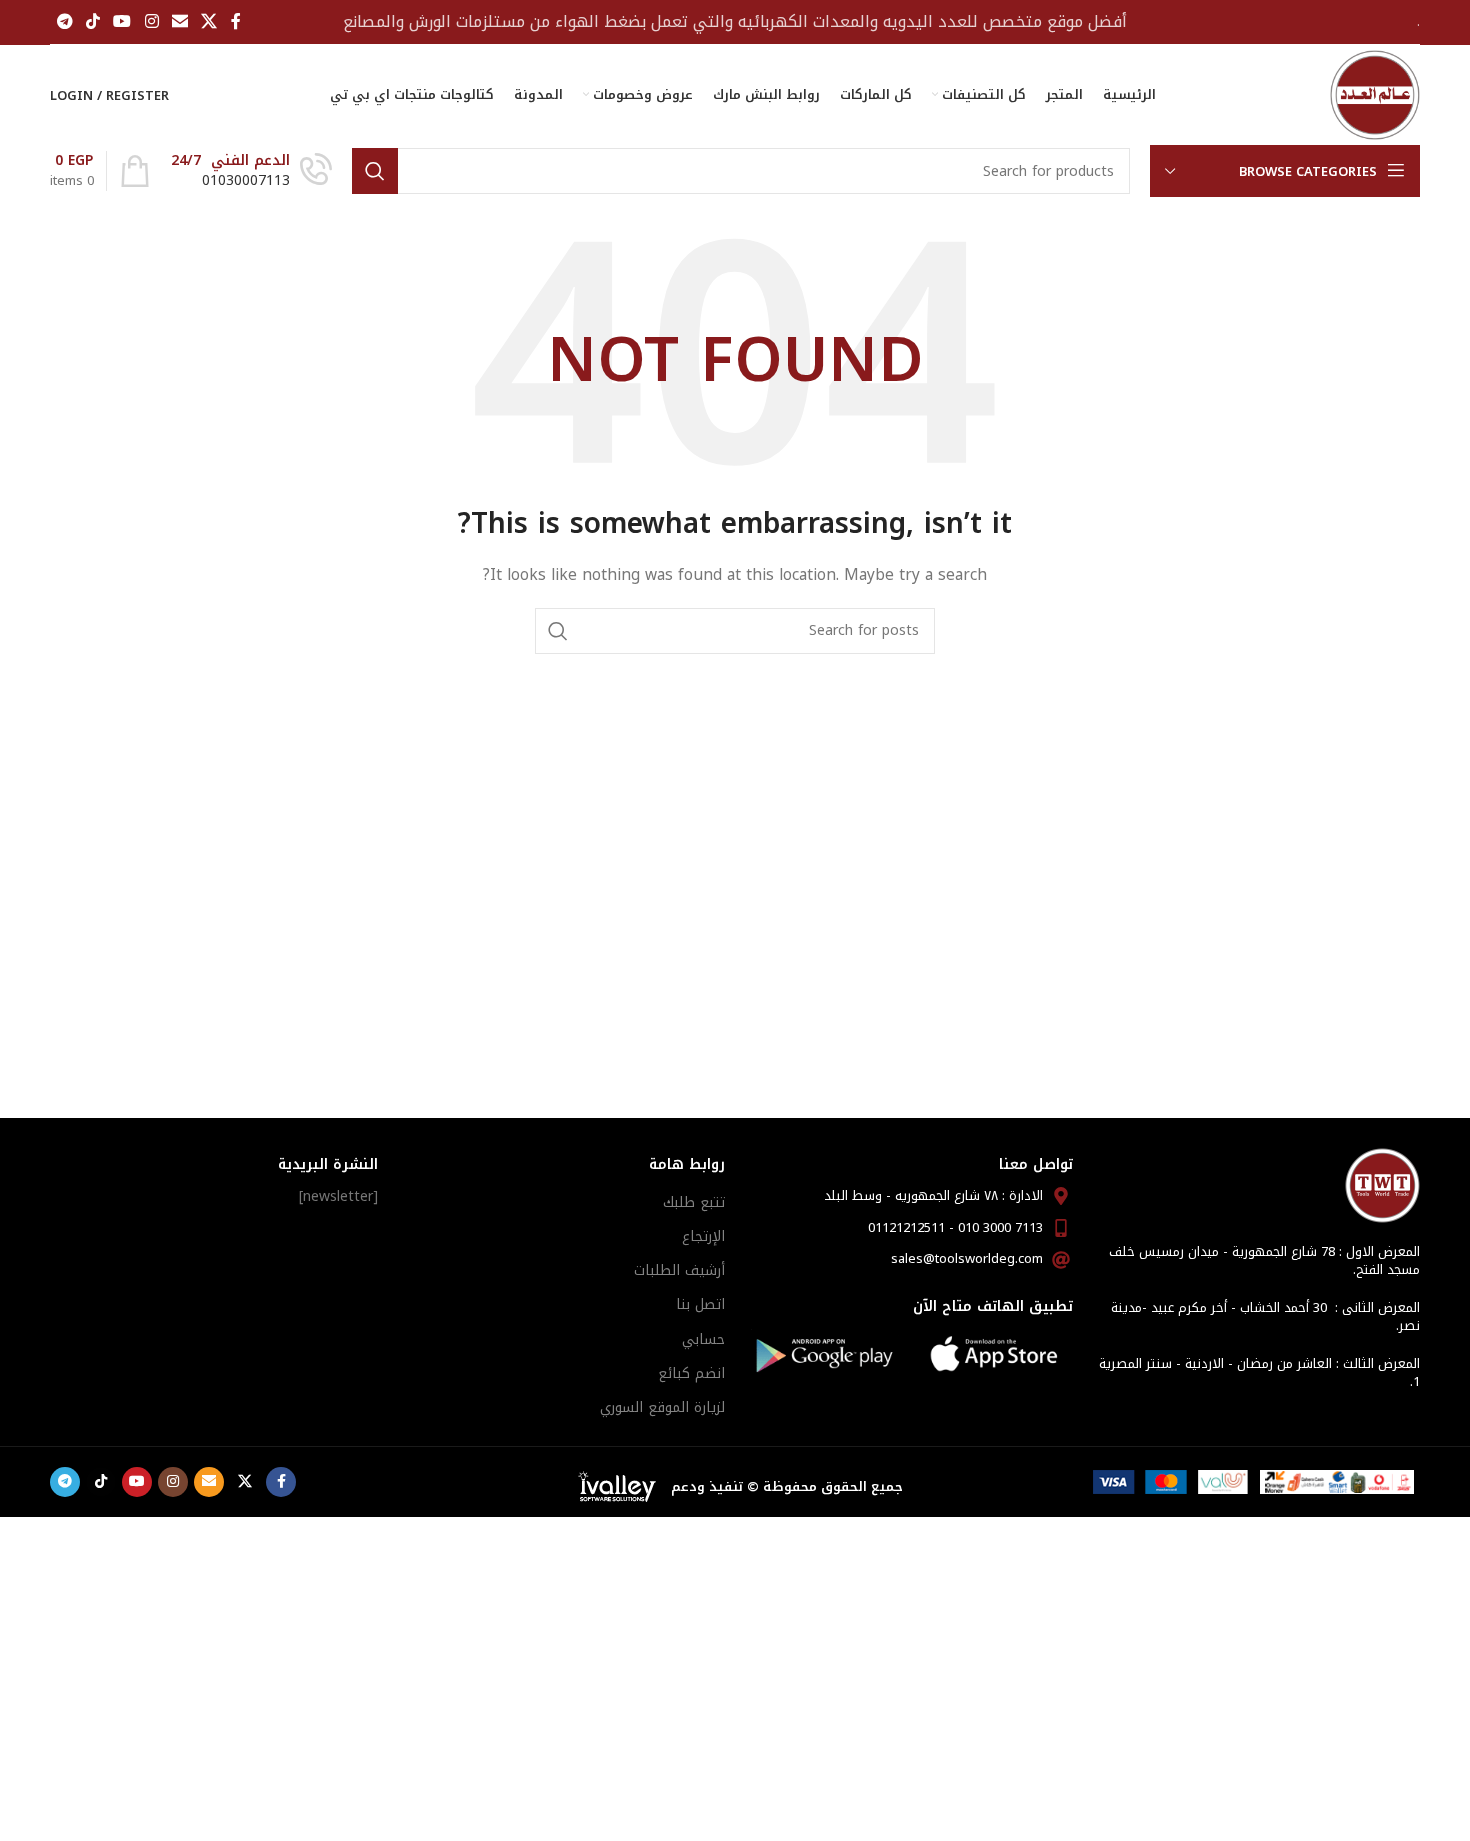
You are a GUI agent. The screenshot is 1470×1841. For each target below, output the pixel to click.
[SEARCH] (375, 171)
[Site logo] (1375, 94)
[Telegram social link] (64, 21)
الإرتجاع (703, 1236)
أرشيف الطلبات (679, 1270)
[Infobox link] (251, 171)
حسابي (703, 1339)
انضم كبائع (691, 1373)
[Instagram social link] (151, 21)
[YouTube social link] (122, 21)
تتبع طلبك (694, 1202)
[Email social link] (179, 21)
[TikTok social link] (92, 21)
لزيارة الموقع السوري (662, 1407)
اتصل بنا (700, 1304)
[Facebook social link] (236, 21)
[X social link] (209, 21)
